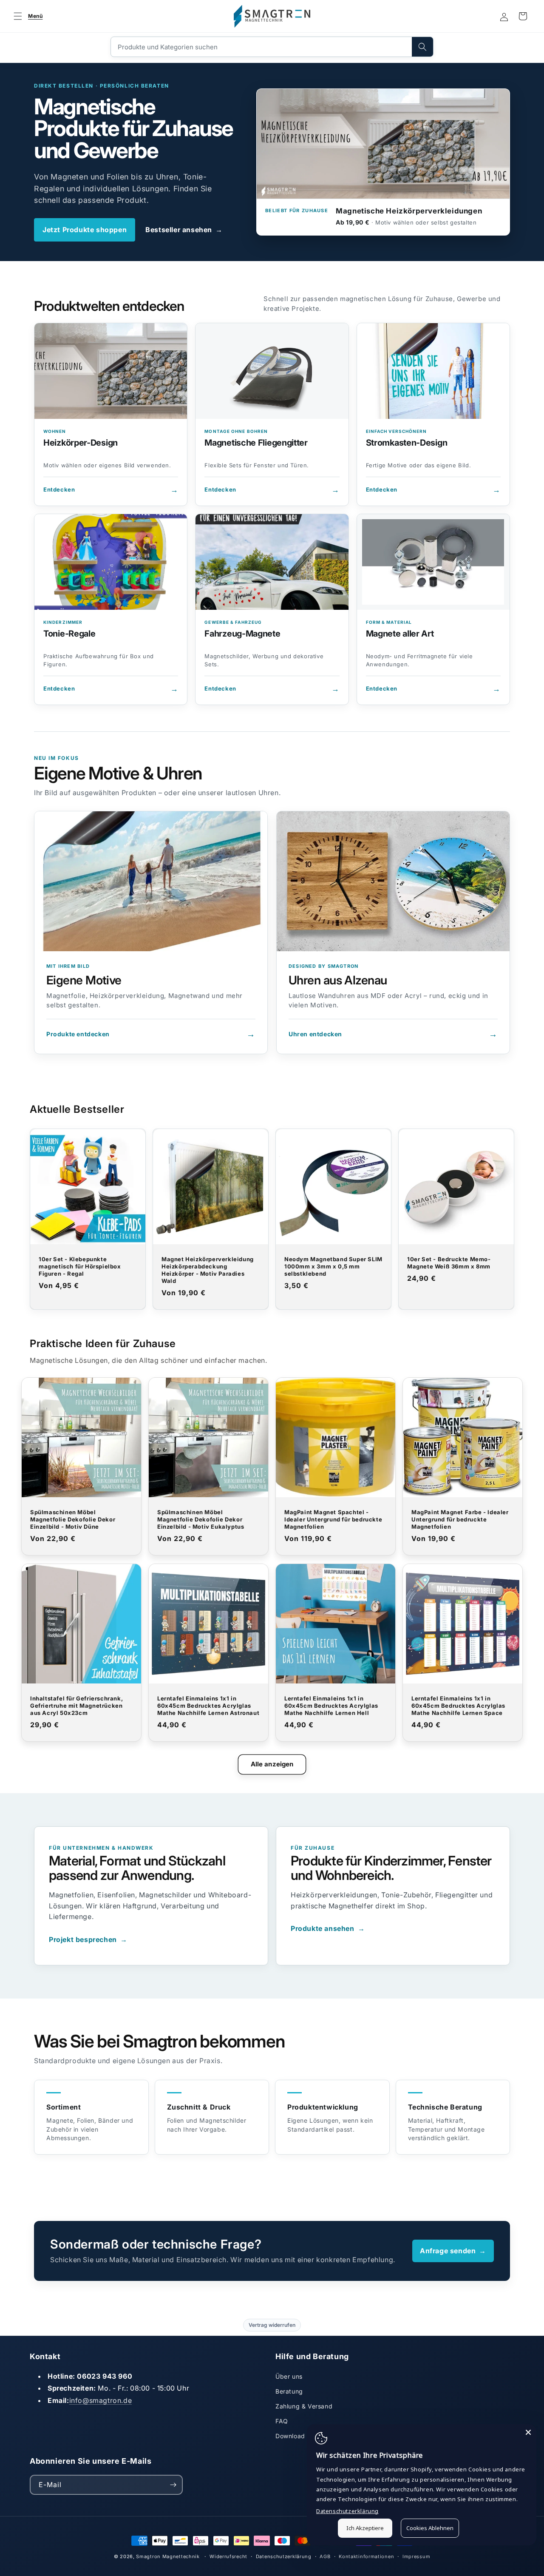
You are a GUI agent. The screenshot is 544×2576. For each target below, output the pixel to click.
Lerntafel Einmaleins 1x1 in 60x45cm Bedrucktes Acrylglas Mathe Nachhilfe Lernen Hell (331, 1706)
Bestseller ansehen (184, 230)
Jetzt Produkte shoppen (85, 230)
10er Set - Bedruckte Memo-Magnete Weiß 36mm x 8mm (449, 1263)
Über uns (289, 2376)
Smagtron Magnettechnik (168, 2556)
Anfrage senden (453, 2251)
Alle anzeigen (272, 1764)
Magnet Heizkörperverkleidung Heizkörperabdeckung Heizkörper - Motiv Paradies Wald (208, 1270)
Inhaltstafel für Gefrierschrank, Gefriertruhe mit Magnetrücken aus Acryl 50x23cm (76, 1706)
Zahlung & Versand (304, 2406)
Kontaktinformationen (366, 2556)
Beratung (289, 2391)
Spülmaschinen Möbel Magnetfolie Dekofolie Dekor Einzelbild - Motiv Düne (73, 1519)
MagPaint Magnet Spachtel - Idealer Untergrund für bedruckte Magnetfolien (333, 1519)
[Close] (528, 2432)
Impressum (416, 2556)
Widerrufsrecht (228, 2556)
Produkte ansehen (328, 1928)
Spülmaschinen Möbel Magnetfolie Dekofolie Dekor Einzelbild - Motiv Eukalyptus (201, 1519)
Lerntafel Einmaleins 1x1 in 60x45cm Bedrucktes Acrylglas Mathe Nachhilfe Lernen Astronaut (208, 1706)
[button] (27, 16)
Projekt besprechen (88, 1939)
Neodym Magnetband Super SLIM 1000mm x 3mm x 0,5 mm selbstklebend (333, 1266)
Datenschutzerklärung (284, 2556)
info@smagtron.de (101, 2400)
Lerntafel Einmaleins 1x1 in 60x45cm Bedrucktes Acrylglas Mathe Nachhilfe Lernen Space (458, 1706)
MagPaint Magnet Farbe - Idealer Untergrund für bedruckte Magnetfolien (460, 1519)
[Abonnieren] (173, 2485)
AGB (325, 2556)
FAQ (282, 2421)
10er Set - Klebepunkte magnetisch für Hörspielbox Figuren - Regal (80, 1266)
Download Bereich (303, 2436)
